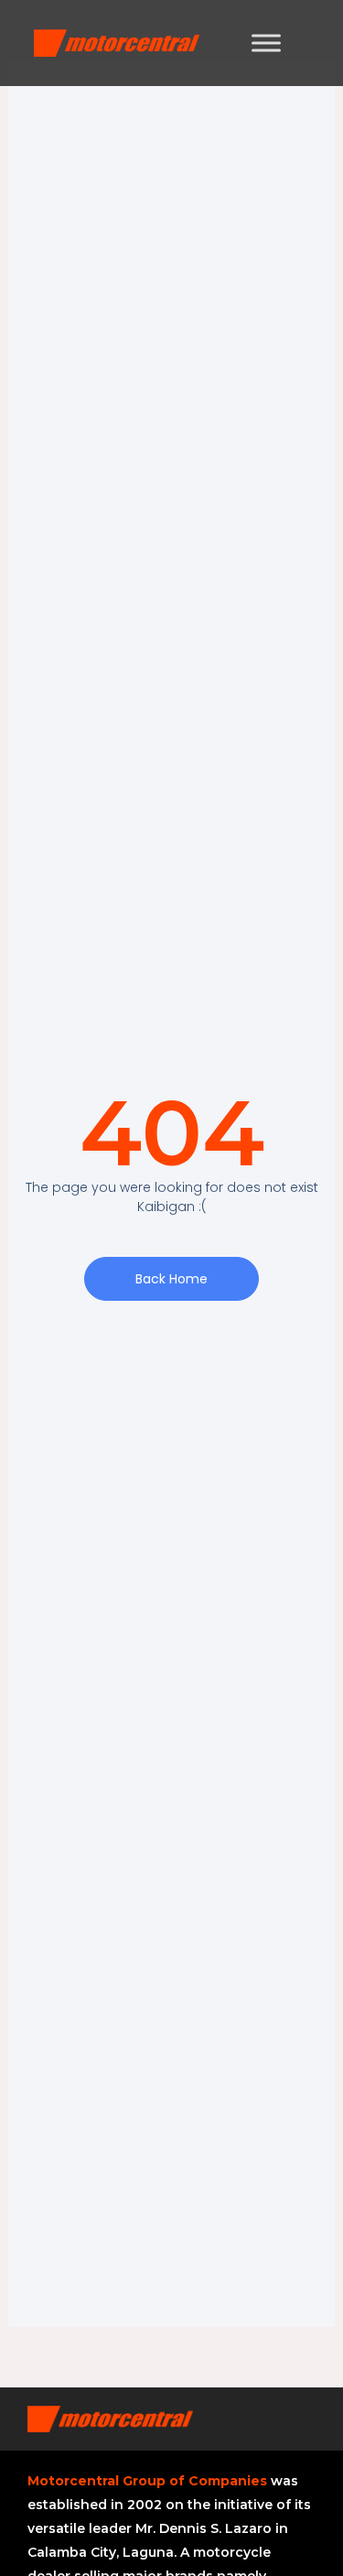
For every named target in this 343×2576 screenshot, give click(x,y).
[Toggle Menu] (266, 43)
